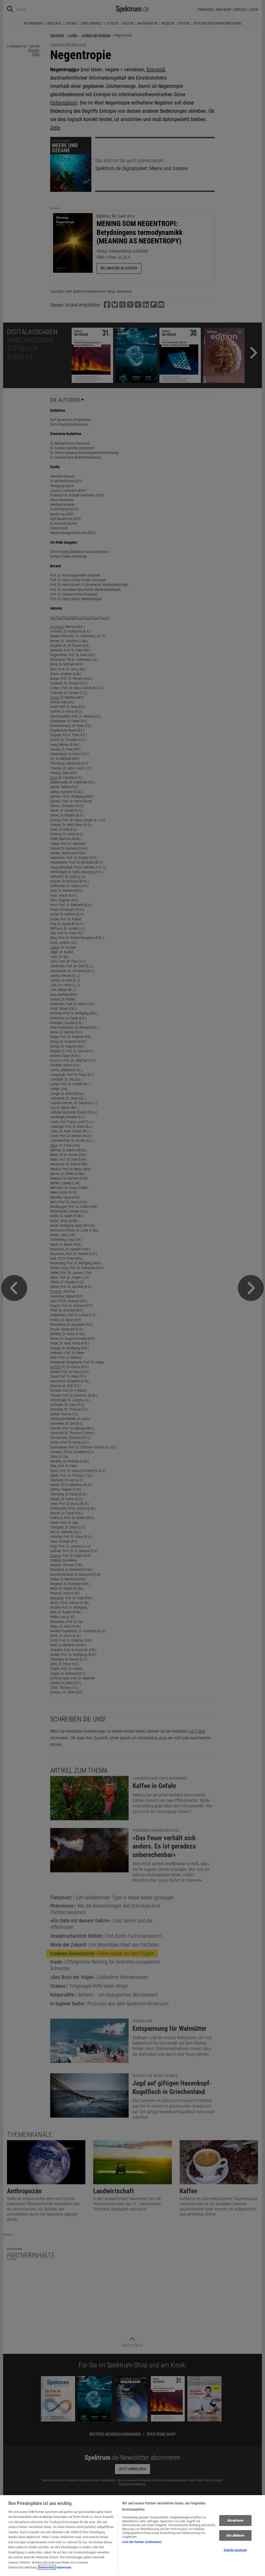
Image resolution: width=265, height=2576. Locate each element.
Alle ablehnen (235, 2535)
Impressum (64, 2567)
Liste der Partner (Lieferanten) (142, 2542)
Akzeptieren (235, 2520)
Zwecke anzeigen (235, 2550)
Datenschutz (47, 2567)
